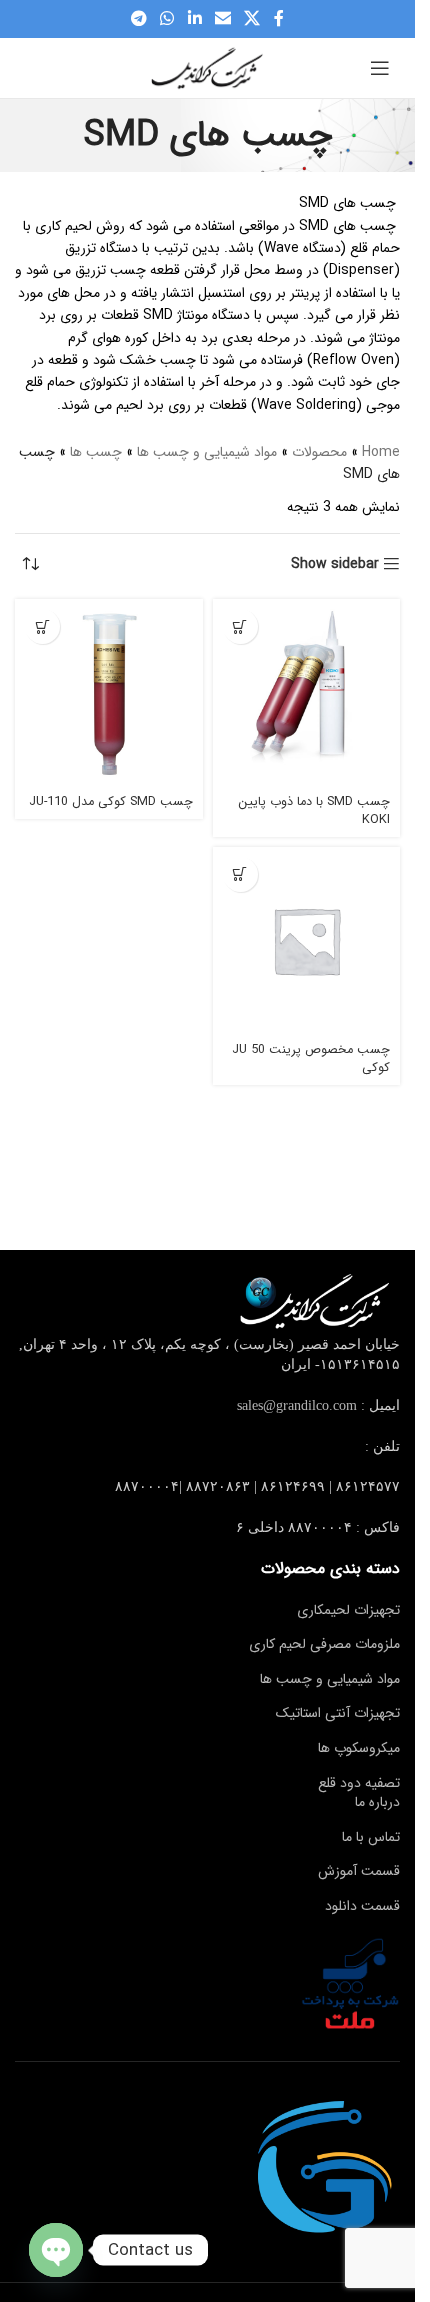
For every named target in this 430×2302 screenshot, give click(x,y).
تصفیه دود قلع (359, 1783)
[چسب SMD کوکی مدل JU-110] (109, 693)
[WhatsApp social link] (167, 19)
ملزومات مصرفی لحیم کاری (324, 1644)
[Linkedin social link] (194, 19)
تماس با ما (371, 1837)
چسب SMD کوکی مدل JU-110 (111, 802)
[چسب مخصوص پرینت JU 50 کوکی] (307, 941)
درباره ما (377, 1802)
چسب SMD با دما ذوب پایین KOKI (314, 811)
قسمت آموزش (359, 1871)
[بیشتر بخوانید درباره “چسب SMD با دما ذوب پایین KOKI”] (240, 626)
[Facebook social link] (279, 19)
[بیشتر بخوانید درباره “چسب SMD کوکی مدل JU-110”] (42, 626)
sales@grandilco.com (297, 1405)
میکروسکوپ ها (359, 1748)
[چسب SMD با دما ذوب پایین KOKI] (307, 693)
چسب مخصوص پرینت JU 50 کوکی (311, 1059)
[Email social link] (222, 19)
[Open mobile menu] (380, 68)
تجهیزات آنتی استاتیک (338, 1713)
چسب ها (96, 452)
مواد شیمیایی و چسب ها (207, 452)
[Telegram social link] (138, 19)
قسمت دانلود (362, 1906)
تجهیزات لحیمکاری (348, 1610)
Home (381, 452)
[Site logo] (208, 67)
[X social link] (251, 19)
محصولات (319, 452)
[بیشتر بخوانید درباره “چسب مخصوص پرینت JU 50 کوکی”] (240, 874)
